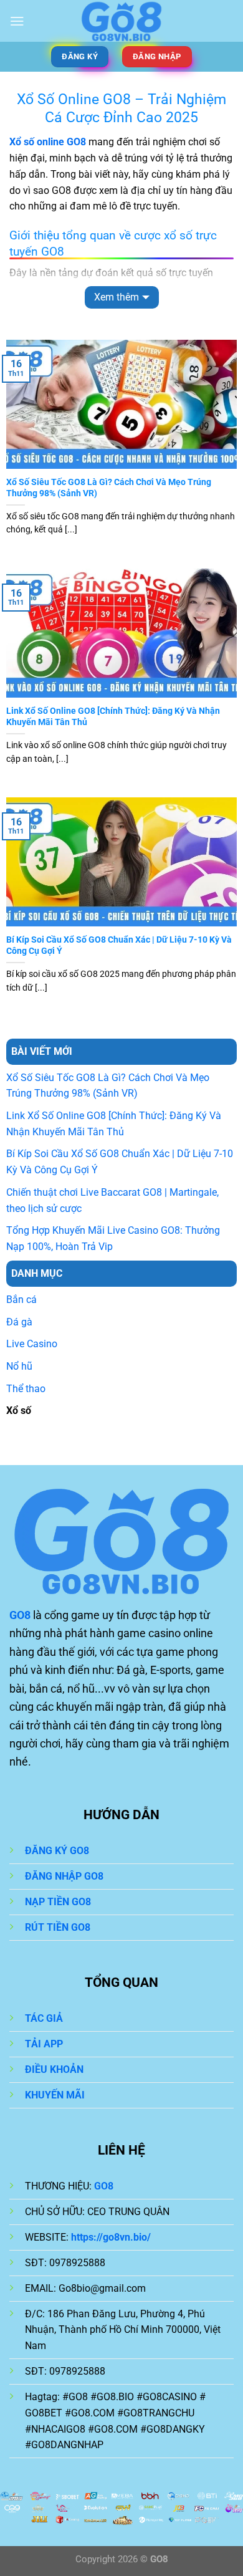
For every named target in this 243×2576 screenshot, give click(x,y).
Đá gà (19, 1322)
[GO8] (122, 21)
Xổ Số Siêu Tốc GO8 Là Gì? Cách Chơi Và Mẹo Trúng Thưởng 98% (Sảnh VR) (109, 488)
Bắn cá (21, 1300)
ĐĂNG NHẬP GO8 (64, 1876)
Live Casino (32, 1344)
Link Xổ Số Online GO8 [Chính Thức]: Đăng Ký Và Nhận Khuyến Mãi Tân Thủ (113, 716)
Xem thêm (117, 297)
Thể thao (26, 1389)
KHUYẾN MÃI (55, 2095)
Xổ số (19, 1411)
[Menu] (17, 21)
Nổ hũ (19, 1366)
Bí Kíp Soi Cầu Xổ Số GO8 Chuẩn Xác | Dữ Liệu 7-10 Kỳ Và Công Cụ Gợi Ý (119, 945)
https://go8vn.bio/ (111, 2237)
